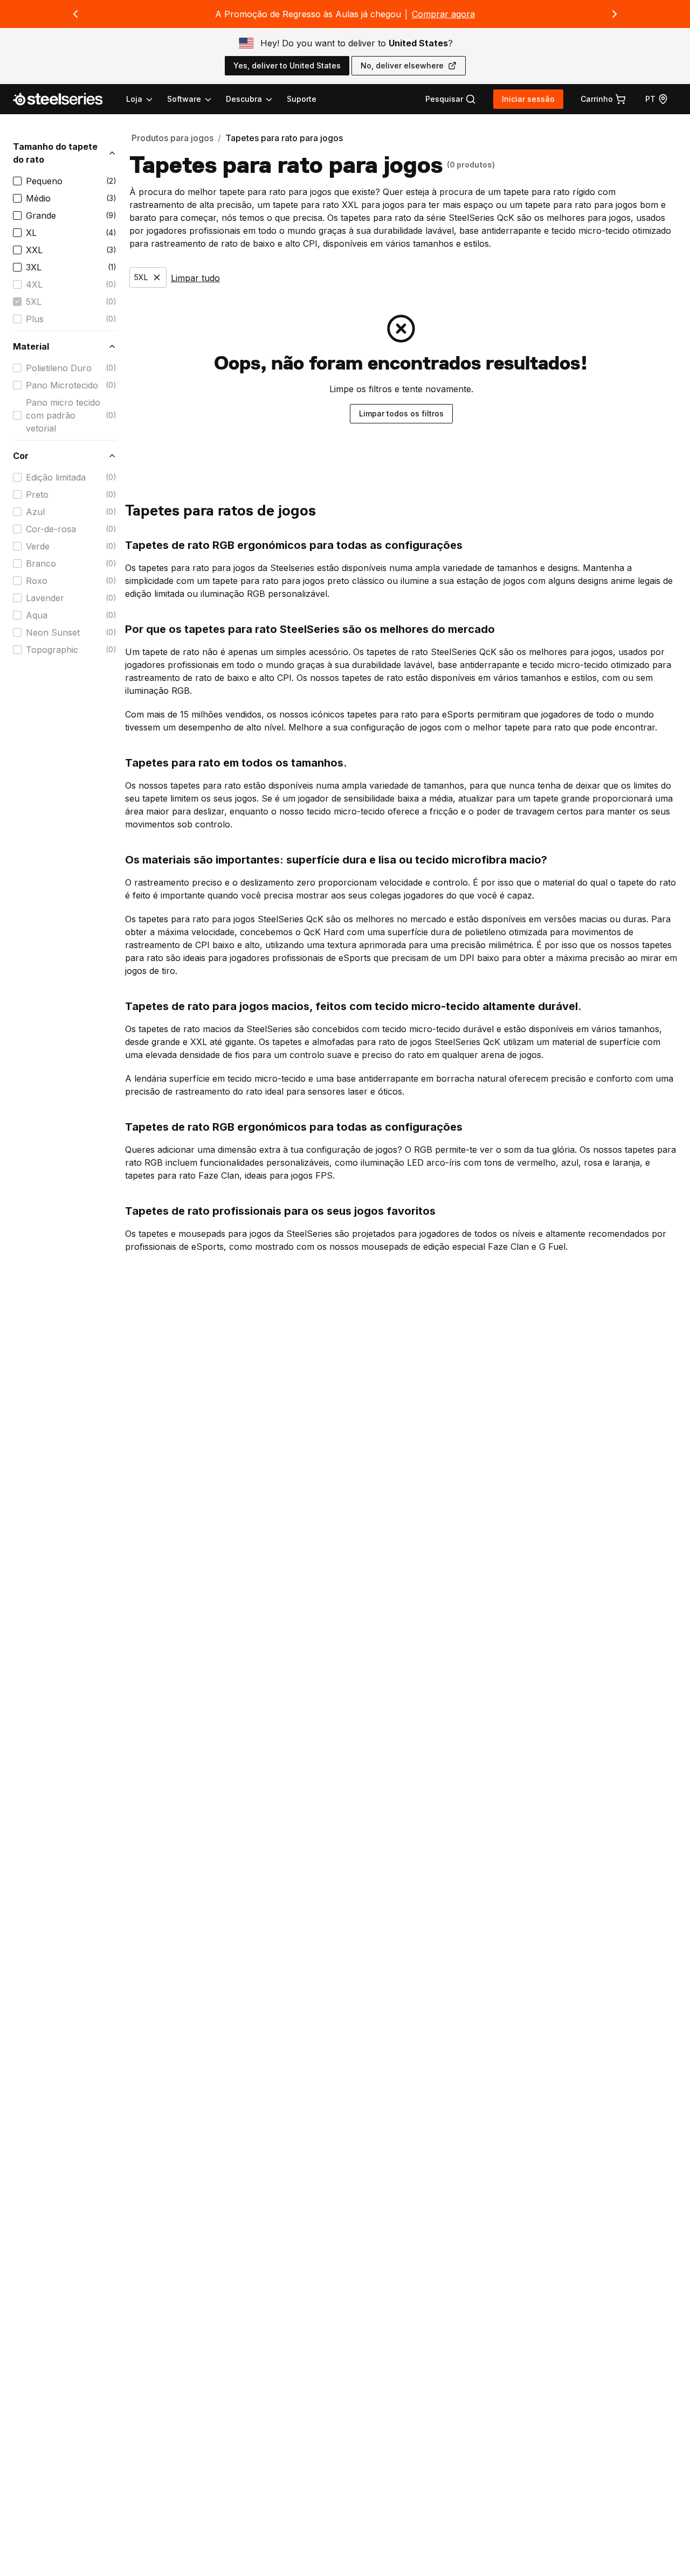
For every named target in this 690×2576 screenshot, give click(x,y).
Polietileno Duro (59, 368)
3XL (34, 267)
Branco (41, 563)
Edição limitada (56, 477)
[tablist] (200, 99)
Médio (38, 198)
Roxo (37, 581)
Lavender (45, 598)
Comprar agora (443, 14)
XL (31, 233)
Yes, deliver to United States (287, 65)
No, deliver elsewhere (402, 65)
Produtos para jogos (172, 138)
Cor (21, 456)
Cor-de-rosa (51, 529)
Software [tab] (184, 99)
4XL (34, 284)
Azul (35, 512)
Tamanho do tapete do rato (55, 153)
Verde (38, 546)
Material (31, 346)
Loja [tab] (134, 99)
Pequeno (44, 181)
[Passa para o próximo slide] (615, 14)
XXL (34, 250)
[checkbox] (17, 181)
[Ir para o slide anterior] (75, 14)
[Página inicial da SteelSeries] (64, 99)
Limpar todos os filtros (401, 413)
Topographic (52, 650)
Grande (41, 215)
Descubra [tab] (244, 99)
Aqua (37, 615)
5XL (34, 302)
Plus (35, 319)
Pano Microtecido (62, 385)
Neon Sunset (53, 632)
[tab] (451, 99)
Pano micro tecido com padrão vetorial (63, 415)
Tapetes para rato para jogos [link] (284, 138)
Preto (37, 495)
